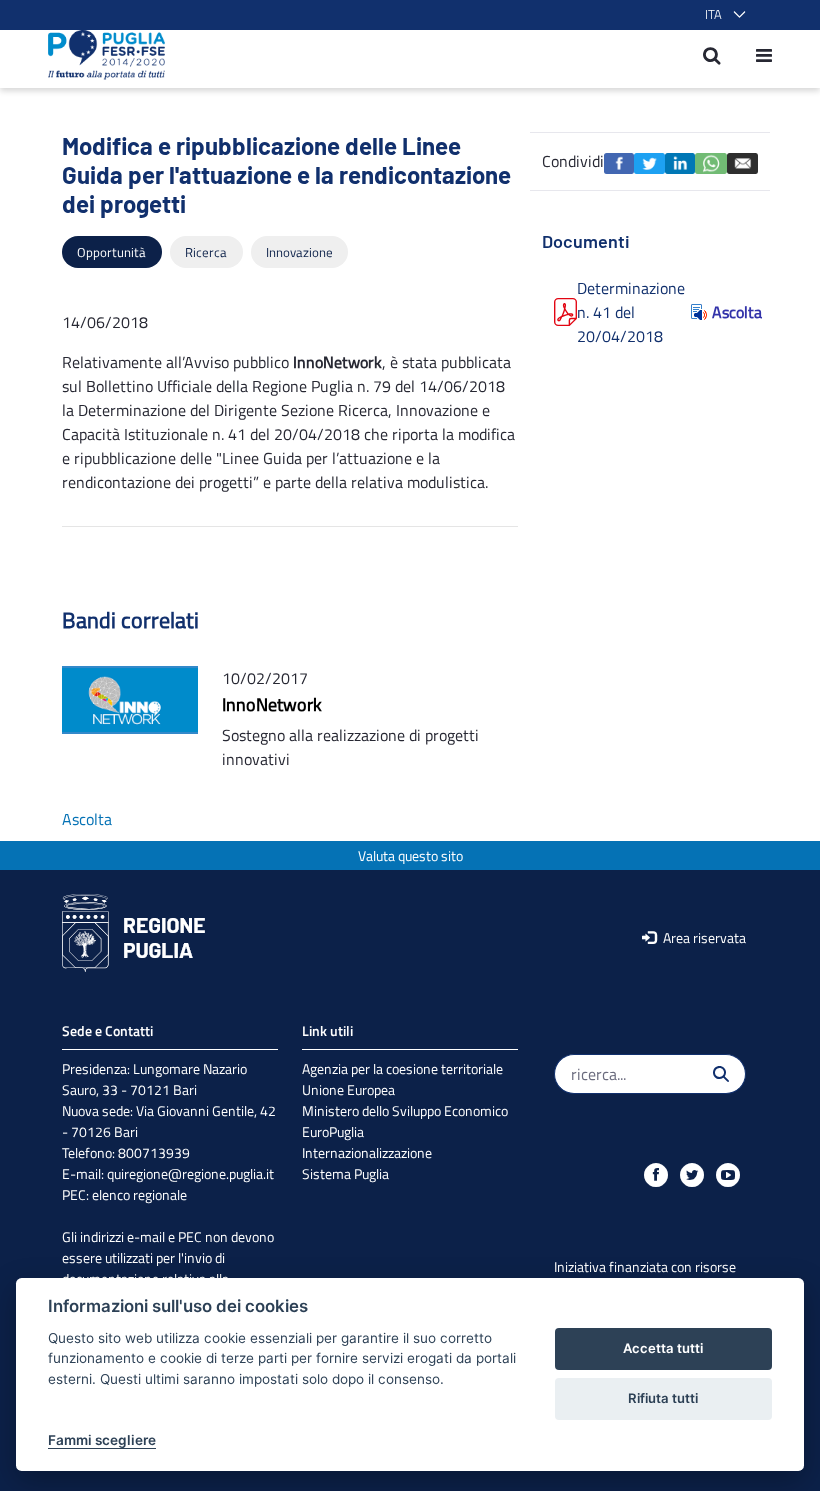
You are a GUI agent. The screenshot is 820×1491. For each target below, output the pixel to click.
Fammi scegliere (102, 1440)
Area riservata (703, 937)
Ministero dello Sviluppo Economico (405, 1110)
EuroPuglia (333, 1131)
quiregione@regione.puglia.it (190, 1173)
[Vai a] (100, 55)
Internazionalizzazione (367, 1152)
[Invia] (721, 1074)
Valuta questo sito (410, 855)
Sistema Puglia (345, 1173)
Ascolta (729, 312)
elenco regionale (139, 1194)
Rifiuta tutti (663, 1398)
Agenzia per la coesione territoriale (402, 1068)
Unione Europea (348, 1089)
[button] (721, 15)
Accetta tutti (663, 1348)
